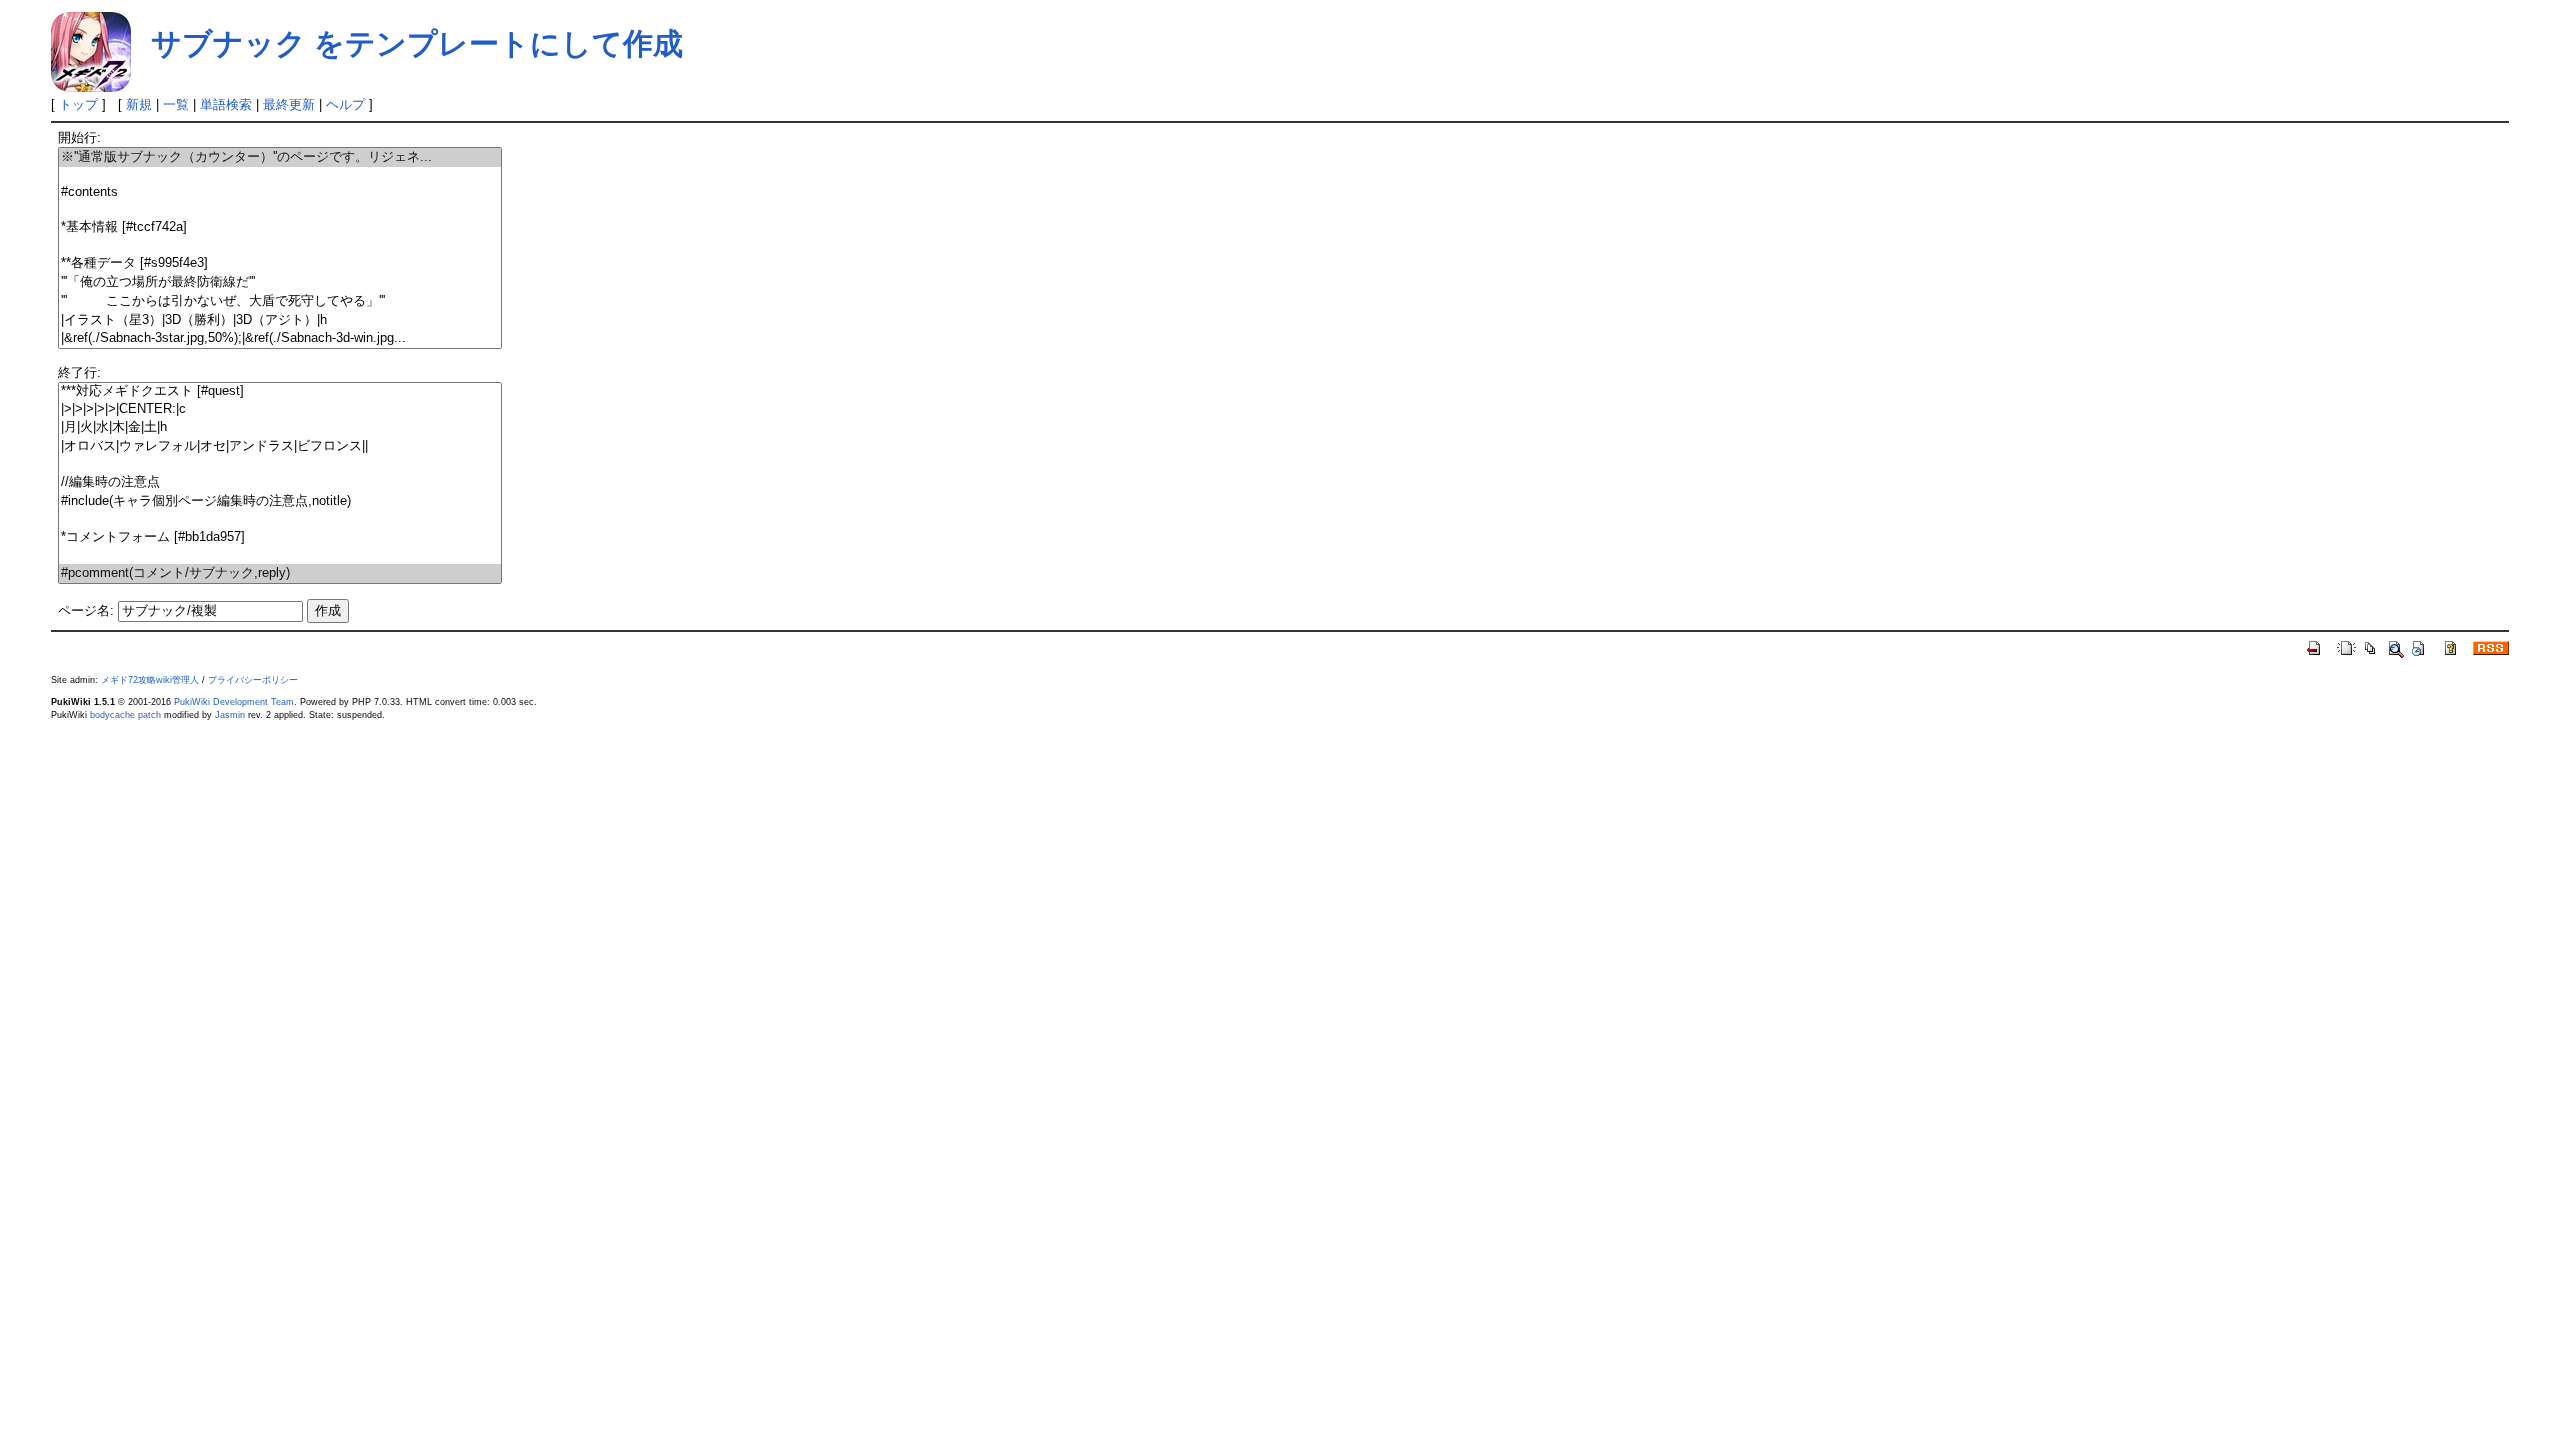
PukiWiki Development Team (234, 702)
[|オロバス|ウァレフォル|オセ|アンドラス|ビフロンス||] (280, 446)
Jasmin (230, 715)
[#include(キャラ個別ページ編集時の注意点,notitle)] (280, 501)
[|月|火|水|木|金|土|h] (280, 427)
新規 (139, 104)
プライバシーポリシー (253, 680)
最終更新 (289, 104)
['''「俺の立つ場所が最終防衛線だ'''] (280, 282)
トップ (78, 104)
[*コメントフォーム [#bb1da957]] (280, 537)
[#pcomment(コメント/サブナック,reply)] (280, 573)
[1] (280, 175)
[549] (280, 464)
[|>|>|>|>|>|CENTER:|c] (280, 409)
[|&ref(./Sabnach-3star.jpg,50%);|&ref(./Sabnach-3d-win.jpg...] (280, 338)
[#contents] (280, 192)
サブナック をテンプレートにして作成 (417, 43)
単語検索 (226, 104)
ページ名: (86, 610)
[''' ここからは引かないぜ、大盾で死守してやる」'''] (280, 301)
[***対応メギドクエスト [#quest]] (280, 391)
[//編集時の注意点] (280, 482)
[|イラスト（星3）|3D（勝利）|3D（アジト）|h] (280, 320)
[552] (280, 519)
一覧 (176, 104)
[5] (280, 245)
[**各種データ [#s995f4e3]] (280, 263)
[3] (280, 209)
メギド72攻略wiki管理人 (150, 680)
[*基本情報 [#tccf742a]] (280, 227)
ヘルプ (345, 104)
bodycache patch (125, 715)
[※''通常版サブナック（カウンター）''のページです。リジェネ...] (280, 157)
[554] (280, 555)
